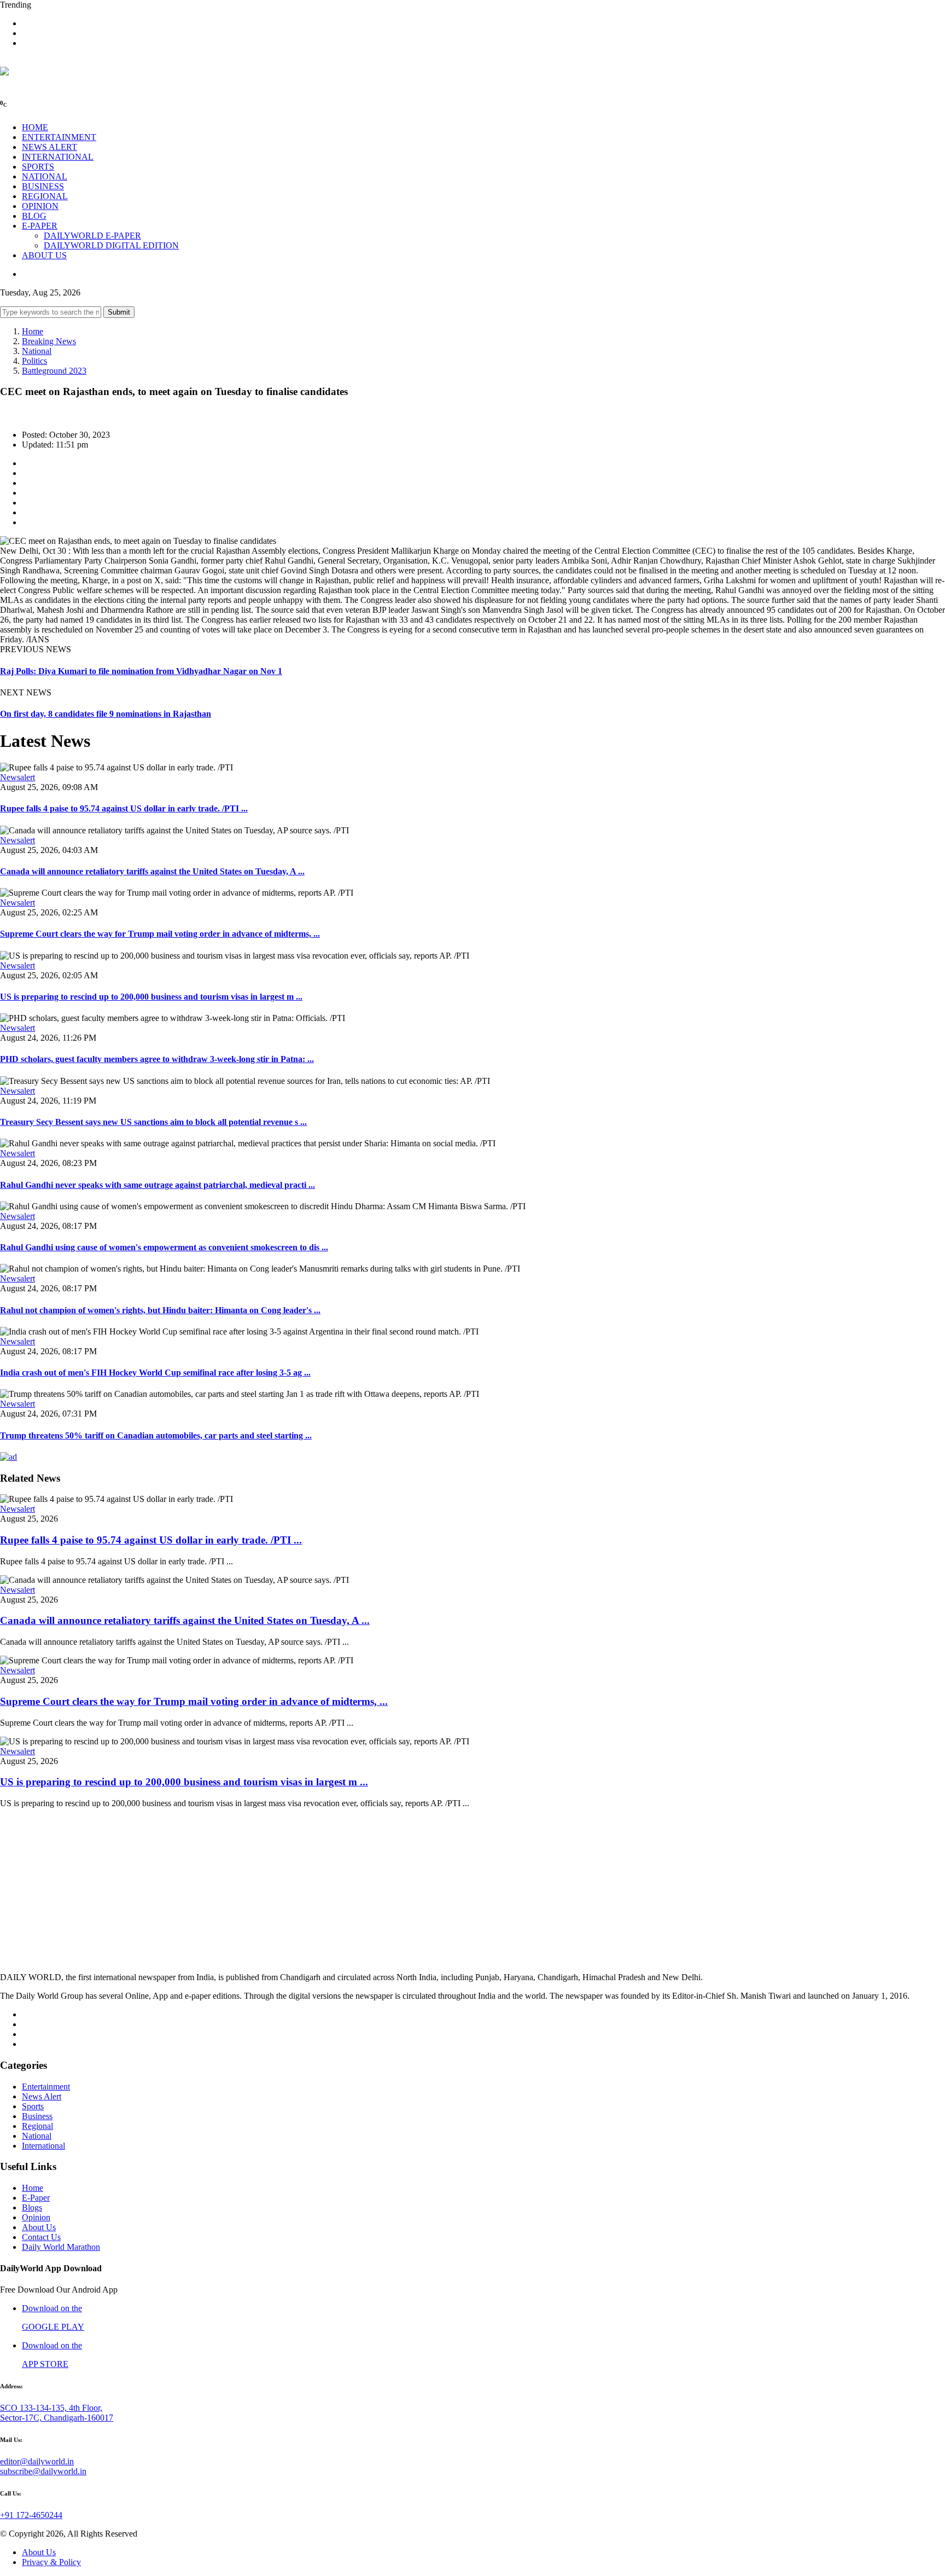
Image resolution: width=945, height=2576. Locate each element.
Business (37, 2116)
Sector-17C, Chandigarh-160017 (57, 2418)
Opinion (36, 2217)
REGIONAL (45, 196)
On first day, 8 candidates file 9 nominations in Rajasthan (106, 714)
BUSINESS (43, 186)
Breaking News (49, 341)
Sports (33, 2106)
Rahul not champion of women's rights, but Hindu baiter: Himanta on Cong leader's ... (160, 1310)
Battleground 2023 (54, 371)
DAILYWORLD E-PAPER (92, 236)
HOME (35, 127)
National (37, 351)
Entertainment (46, 2087)
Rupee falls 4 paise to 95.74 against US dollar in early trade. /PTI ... (124, 808)
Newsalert (17, 777)
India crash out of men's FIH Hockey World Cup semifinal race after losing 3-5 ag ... (155, 1373)
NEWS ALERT (49, 147)
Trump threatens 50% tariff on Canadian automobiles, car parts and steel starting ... (156, 1435)
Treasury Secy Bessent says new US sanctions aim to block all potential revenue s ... (153, 1122)
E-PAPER (40, 226)
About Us (39, 2227)
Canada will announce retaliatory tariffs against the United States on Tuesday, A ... (152, 871)
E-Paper (36, 2198)
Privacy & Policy (51, 2562)
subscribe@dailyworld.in (43, 2471)
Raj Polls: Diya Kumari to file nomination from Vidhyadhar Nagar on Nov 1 (141, 671)
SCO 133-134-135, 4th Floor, (51, 2408)
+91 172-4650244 (31, 2515)
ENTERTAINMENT (59, 137)
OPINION (40, 206)
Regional (37, 2126)
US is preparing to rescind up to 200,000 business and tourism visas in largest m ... (151, 997)
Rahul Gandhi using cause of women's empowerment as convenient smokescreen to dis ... (164, 1247)
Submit (119, 312)
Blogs (32, 2207)
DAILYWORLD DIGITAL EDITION (111, 245)
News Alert (42, 2096)
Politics (34, 361)
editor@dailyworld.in (37, 2461)
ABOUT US (44, 255)
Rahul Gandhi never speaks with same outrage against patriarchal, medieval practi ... (157, 1185)
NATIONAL (45, 176)
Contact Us (41, 2237)
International (43, 2146)
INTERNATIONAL (58, 157)
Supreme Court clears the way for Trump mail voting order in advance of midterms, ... (160, 934)
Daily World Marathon (61, 2247)
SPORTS (38, 167)
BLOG (34, 216)
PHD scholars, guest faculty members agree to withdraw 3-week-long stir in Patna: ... (157, 1059)
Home (33, 331)
